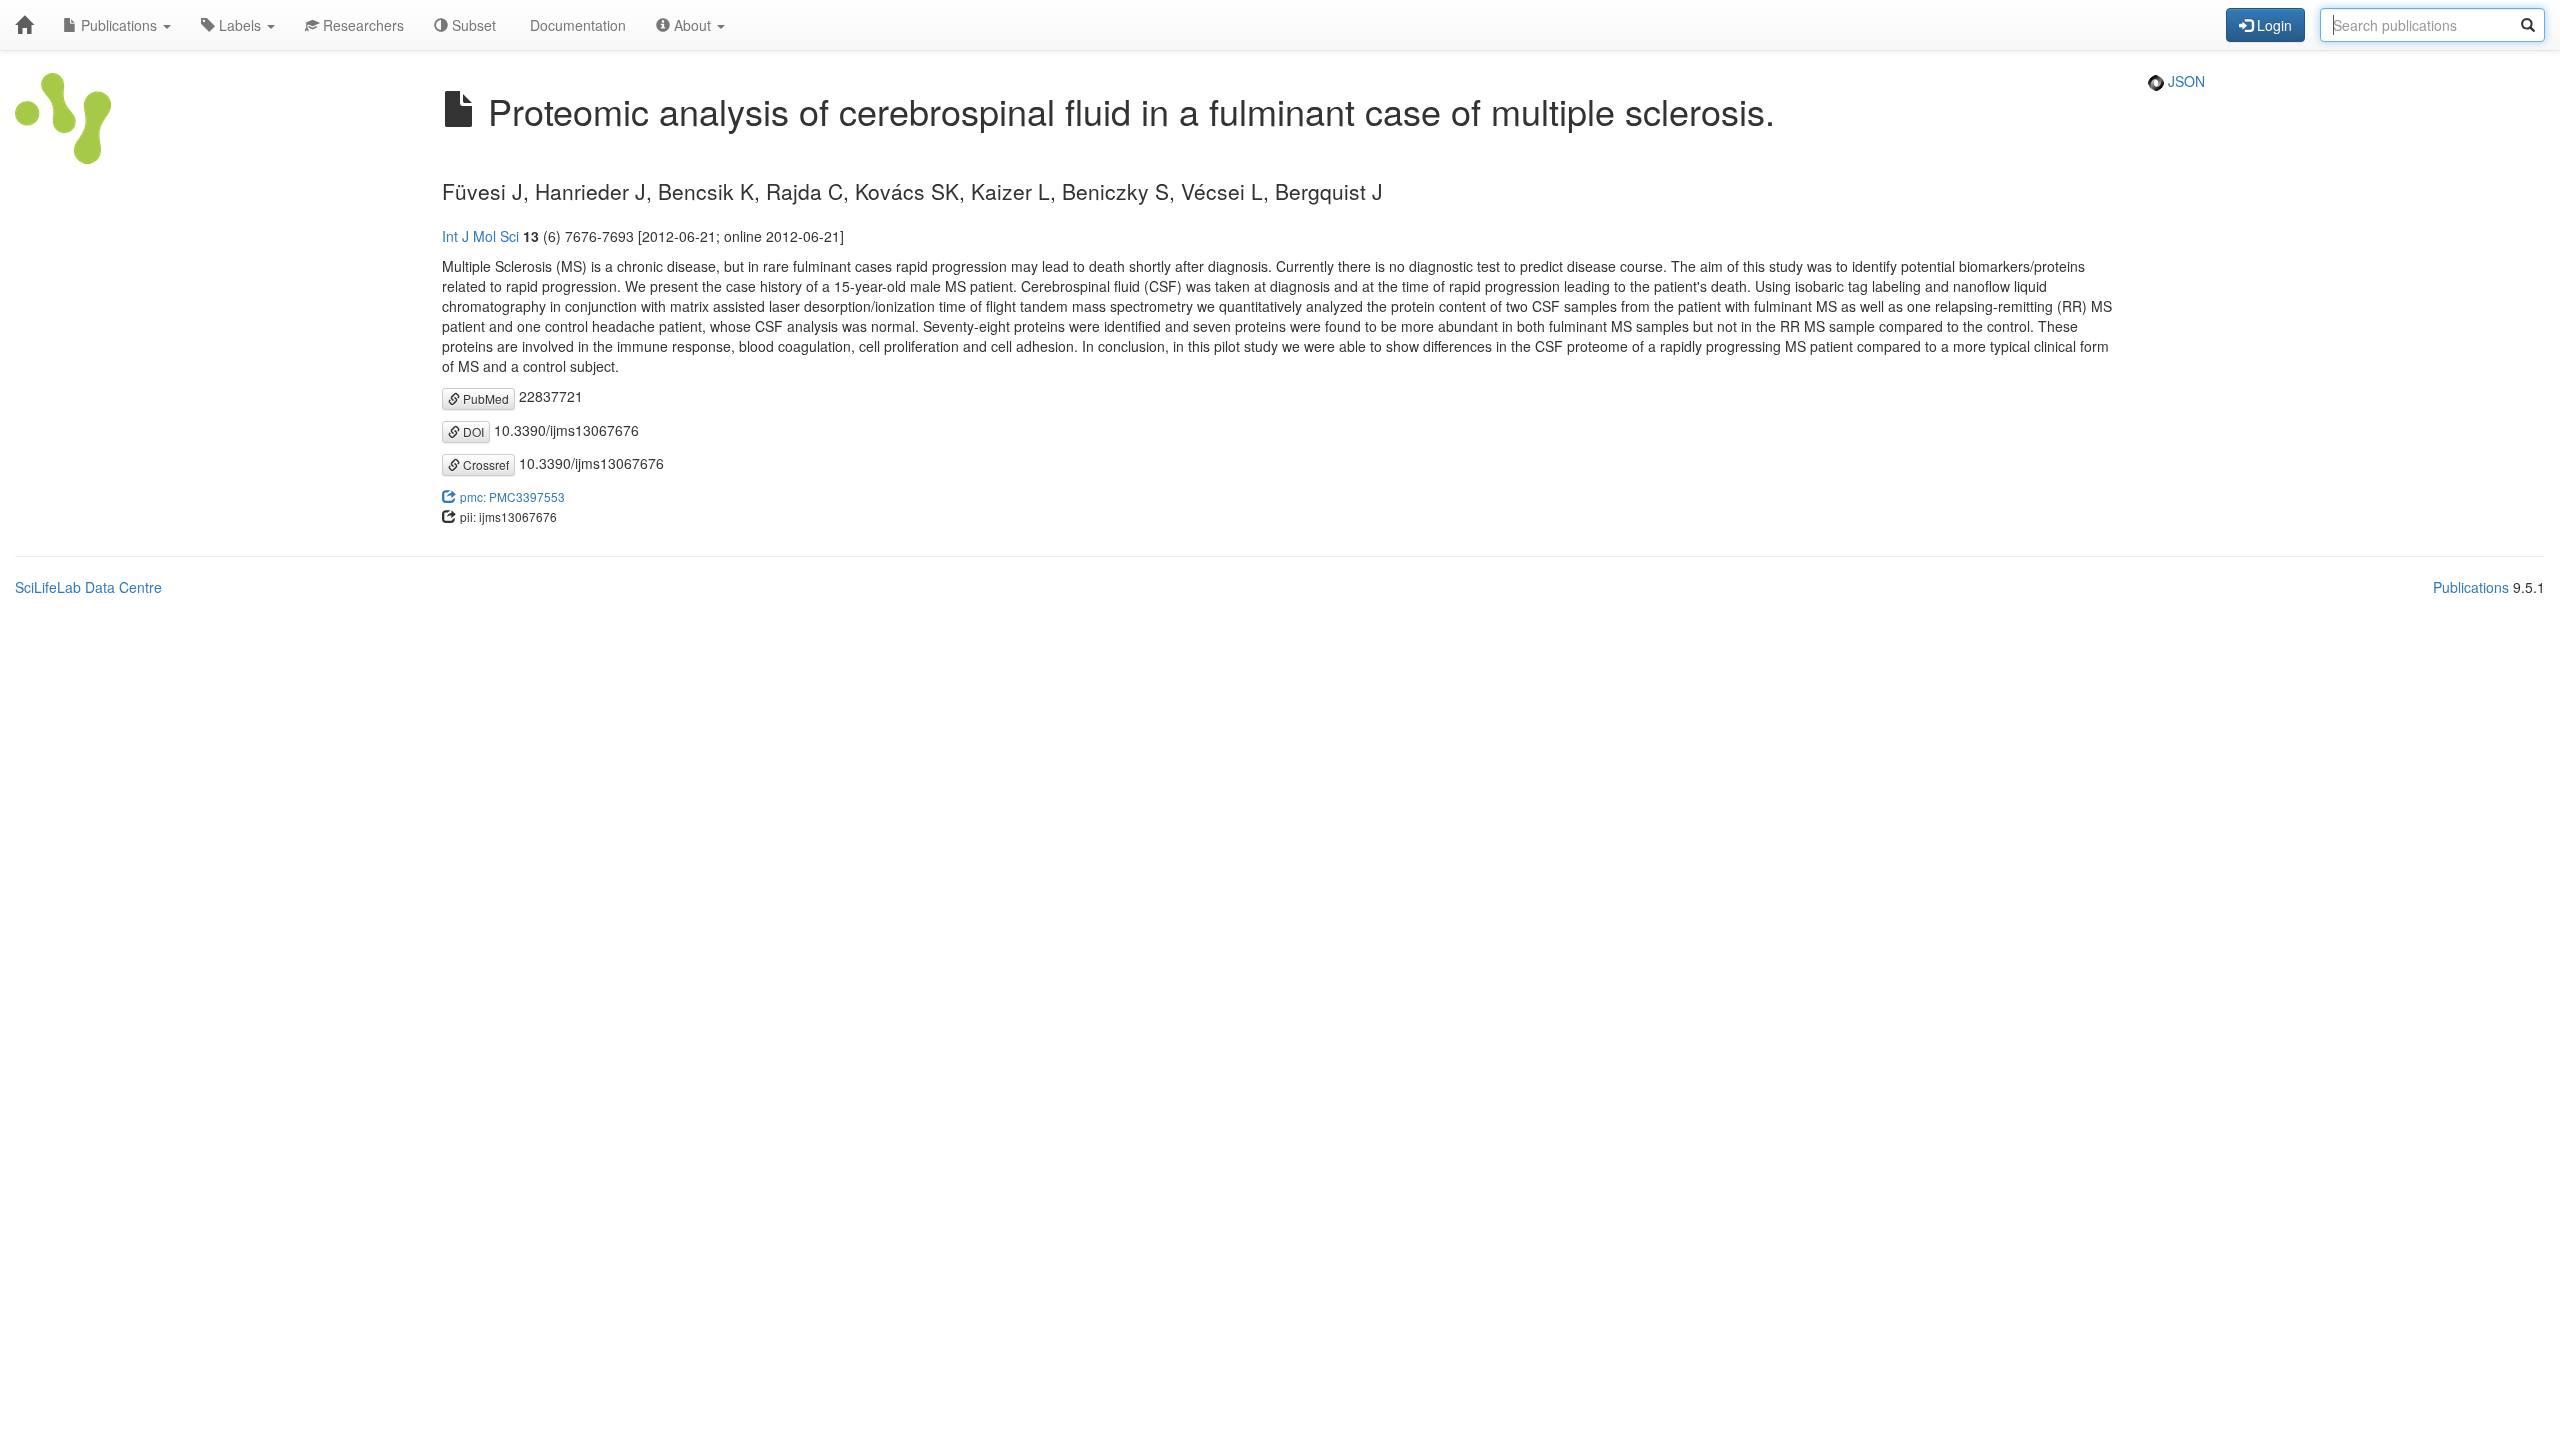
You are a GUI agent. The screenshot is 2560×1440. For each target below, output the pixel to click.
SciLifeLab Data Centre (88, 587)
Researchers (361, 25)
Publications (119, 25)
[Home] (24, 25)
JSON (2184, 81)
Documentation (576, 25)
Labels (240, 25)
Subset (472, 25)
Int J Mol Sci (480, 236)
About (692, 25)
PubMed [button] (484, 398)
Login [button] (2272, 25)
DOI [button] (472, 431)
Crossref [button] (484, 464)
